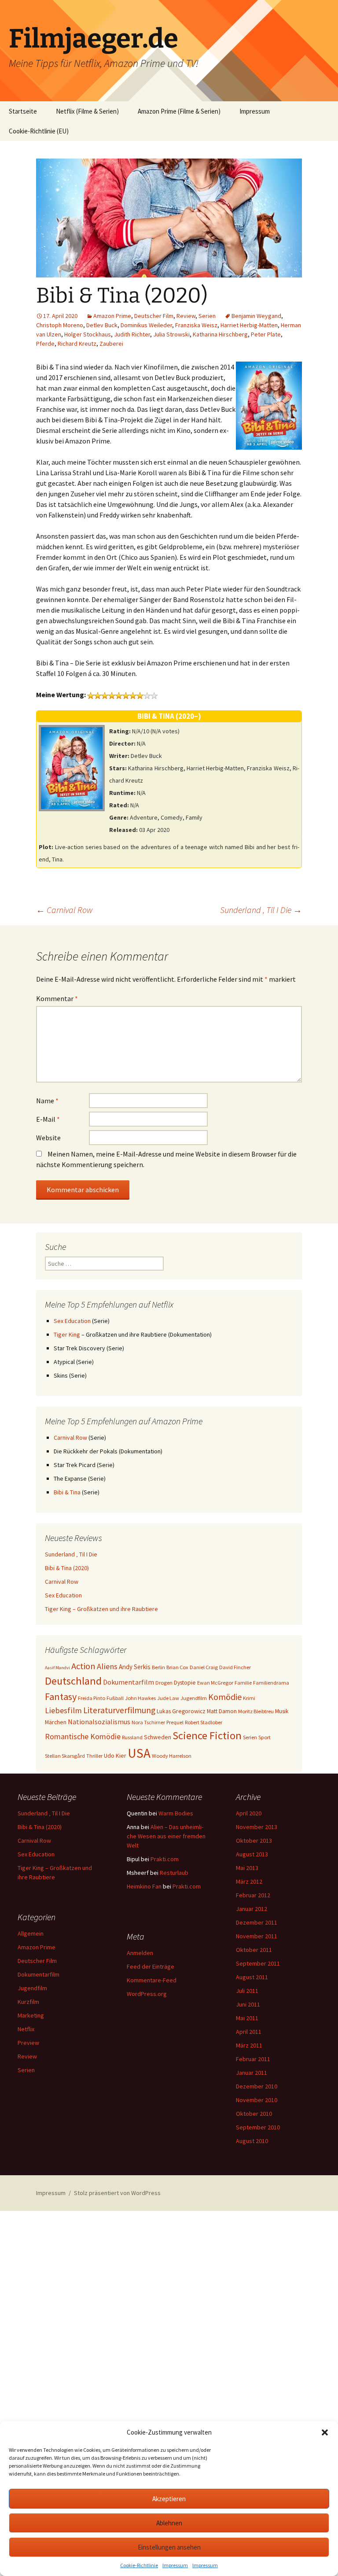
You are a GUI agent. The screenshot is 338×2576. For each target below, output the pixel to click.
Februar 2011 (253, 2059)
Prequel (175, 1722)
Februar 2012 (253, 1895)
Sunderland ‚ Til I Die (261, 910)
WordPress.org (147, 1994)
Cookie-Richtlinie (139, 2565)
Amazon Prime (112, 316)
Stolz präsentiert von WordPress (117, 2193)
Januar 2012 (252, 1909)
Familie (243, 1683)
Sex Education (72, 1321)
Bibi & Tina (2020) (67, 1568)
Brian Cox (177, 1667)
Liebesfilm (63, 1710)
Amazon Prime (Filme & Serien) (179, 111)
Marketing (31, 2015)
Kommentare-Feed (152, 1980)
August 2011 (252, 1977)
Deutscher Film (154, 316)
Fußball (115, 1698)
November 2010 (257, 2100)
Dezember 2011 (257, 1922)
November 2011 (257, 1936)
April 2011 (249, 2032)
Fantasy (61, 1696)
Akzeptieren (169, 2499)
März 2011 (249, 2045)
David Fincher (235, 1667)
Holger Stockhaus (88, 334)
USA (139, 1753)
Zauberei (111, 344)
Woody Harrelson (172, 1756)
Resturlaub (174, 1873)
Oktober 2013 (254, 1841)
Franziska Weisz (196, 325)
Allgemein (31, 1933)
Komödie (225, 1697)
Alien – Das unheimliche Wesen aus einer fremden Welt (166, 1836)
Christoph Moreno (60, 325)
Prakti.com (165, 1859)
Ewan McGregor (215, 1683)
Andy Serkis (135, 1667)
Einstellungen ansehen (169, 2547)
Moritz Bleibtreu (256, 1711)
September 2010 (258, 2127)
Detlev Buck (102, 325)
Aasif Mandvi (57, 1668)
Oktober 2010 (254, 2114)
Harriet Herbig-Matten (249, 325)
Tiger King (67, 1334)
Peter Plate (266, 334)
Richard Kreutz (77, 344)
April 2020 (249, 1813)
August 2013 (252, 1854)
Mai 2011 (247, 2018)
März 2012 (249, 1881)
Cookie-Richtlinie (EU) (39, 131)
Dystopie (185, 1682)
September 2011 (258, 1963)
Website (48, 1138)
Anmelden (140, 1953)
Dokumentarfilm (129, 1682)
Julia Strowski (171, 334)
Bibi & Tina (67, 1492)
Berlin (158, 1667)
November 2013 (257, 1827)
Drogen (164, 1683)
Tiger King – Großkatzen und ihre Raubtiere (101, 1609)
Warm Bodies (176, 1813)
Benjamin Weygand (256, 316)
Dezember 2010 (257, 2086)
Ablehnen (169, 2523)
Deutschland (73, 1681)
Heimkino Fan (144, 1886)
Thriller (94, 1756)
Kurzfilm (28, 2002)
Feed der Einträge (151, 1966)
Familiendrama (271, 1683)
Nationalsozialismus (99, 1722)
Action (83, 1666)
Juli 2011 (247, 1991)
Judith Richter (132, 334)
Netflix (26, 2029)
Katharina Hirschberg (220, 334)
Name (47, 1101)
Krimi (249, 1698)
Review (186, 316)
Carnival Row (64, 910)
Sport (265, 1737)
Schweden (158, 1737)
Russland (132, 1737)
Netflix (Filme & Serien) (87, 111)
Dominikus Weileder (146, 325)
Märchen (56, 1722)
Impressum (175, 2565)
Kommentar (57, 998)
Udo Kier (115, 1756)
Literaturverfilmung (119, 1710)
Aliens (107, 1666)
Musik (282, 1711)
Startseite (23, 111)
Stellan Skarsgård (65, 1756)
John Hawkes (140, 1698)
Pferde (45, 344)
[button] (325, 2432)
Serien (207, 316)
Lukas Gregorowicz (181, 1711)
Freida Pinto (92, 1698)
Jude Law (168, 1698)
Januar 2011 (252, 2073)
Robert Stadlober (204, 1722)
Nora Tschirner (148, 1722)
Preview (28, 2043)
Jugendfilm (194, 1698)
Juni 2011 (248, 2004)
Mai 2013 (247, 1868)
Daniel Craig (204, 1667)
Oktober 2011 (254, 1950)
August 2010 (252, 2141)
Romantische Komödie (83, 1736)
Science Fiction (207, 1735)
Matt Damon (222, 1711)
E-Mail (48, 1119)
